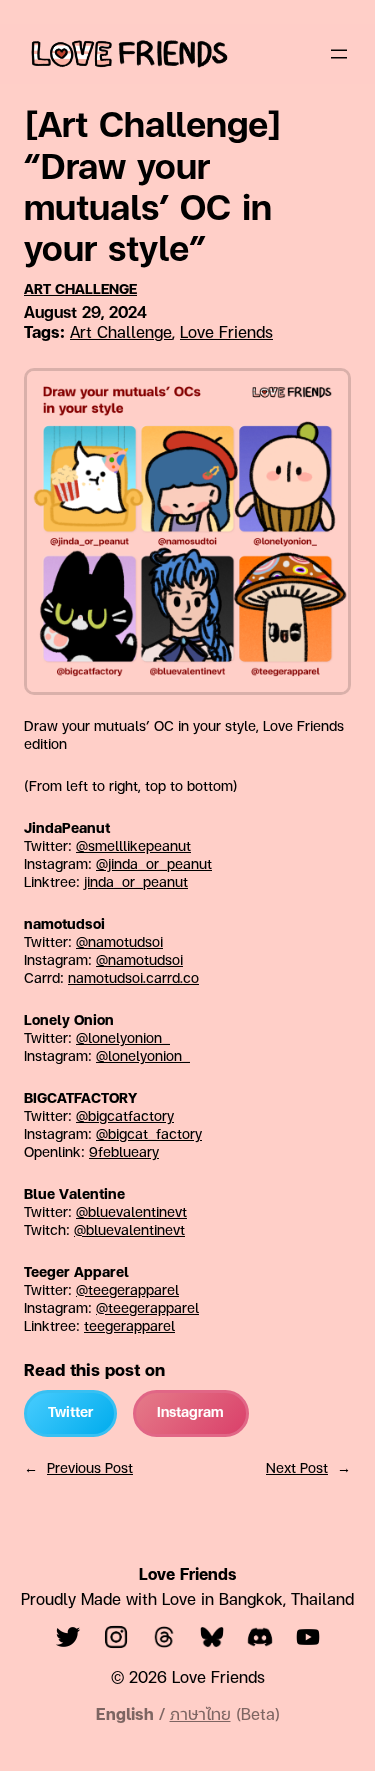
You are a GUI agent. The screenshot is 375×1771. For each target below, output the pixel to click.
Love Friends (226, 334)
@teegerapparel (127, 1291)
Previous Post (90, 1469)
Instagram (190, 1413)
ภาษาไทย (200, 1716)
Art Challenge (80, 290)
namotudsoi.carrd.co (133, 979)
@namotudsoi (119, 943)
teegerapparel (153, 1309)
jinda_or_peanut (136, 883)
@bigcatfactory (125, 1117)
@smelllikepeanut (133, 847)
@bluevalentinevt (131, 1213)
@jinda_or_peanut (154, 865)
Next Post (297, 1469)
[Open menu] (339, 54)
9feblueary (124, 1153)
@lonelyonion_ (123, 1039)
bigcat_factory (155, 1135)
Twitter (70, 1413)
